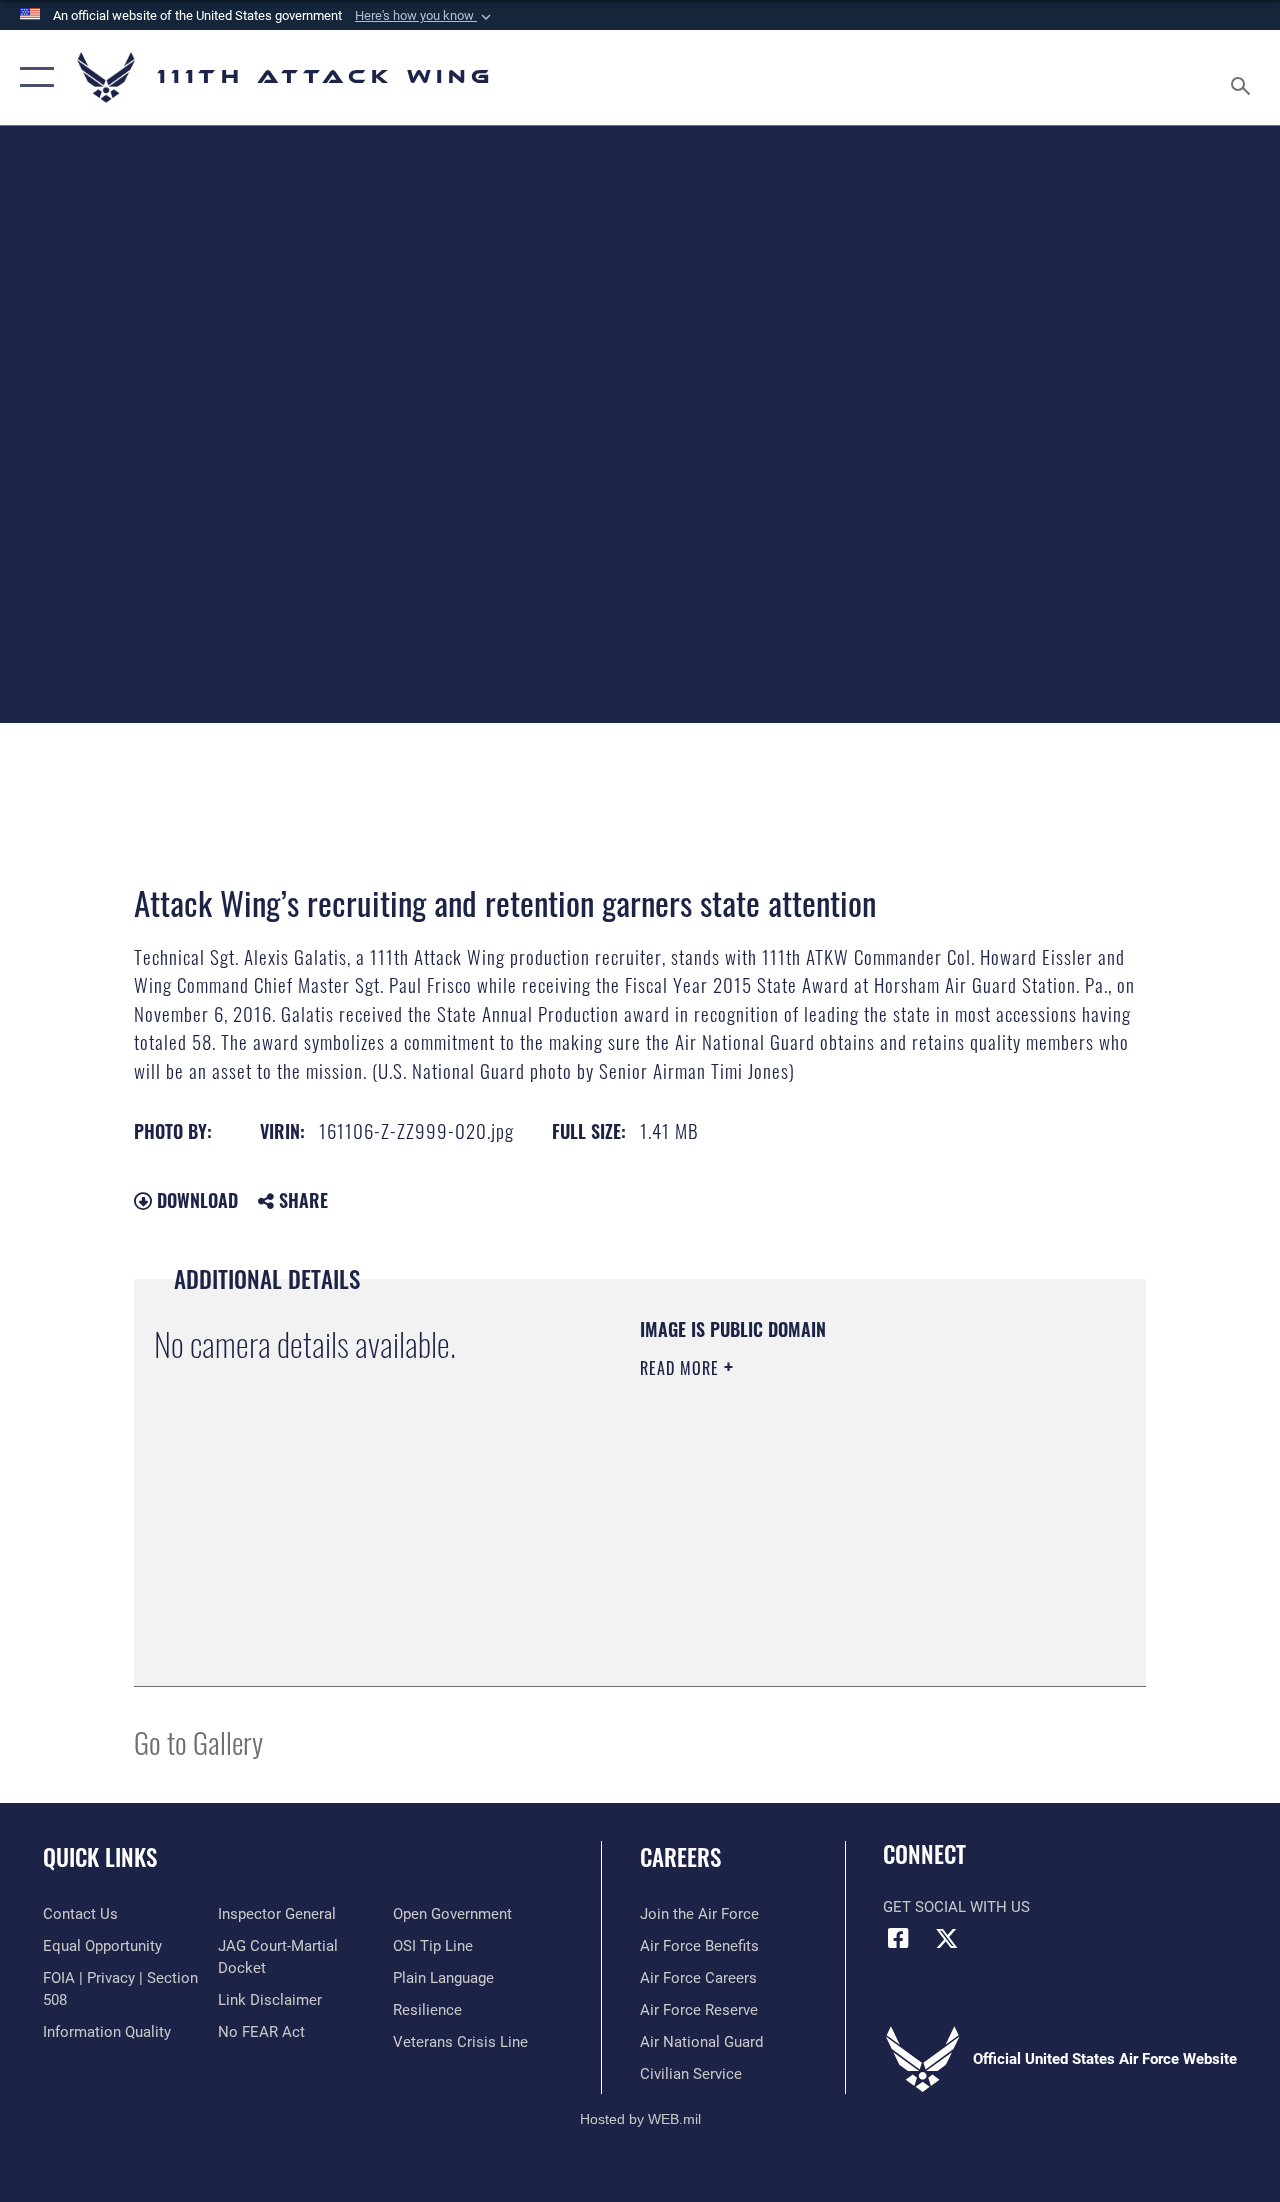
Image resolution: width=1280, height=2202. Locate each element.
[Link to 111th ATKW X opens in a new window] (947, 1938)
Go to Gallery (198, 1741)
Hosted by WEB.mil (640, 2119)
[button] (425, 16)
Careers (680, 1857)
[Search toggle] (1244, 77)
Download (195, 1200)
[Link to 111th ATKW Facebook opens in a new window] (898, 1938)
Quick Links (100, 1857)
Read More (682, 1368)
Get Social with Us (956, 1907)
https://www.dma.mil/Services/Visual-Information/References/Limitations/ (819, 1537)
